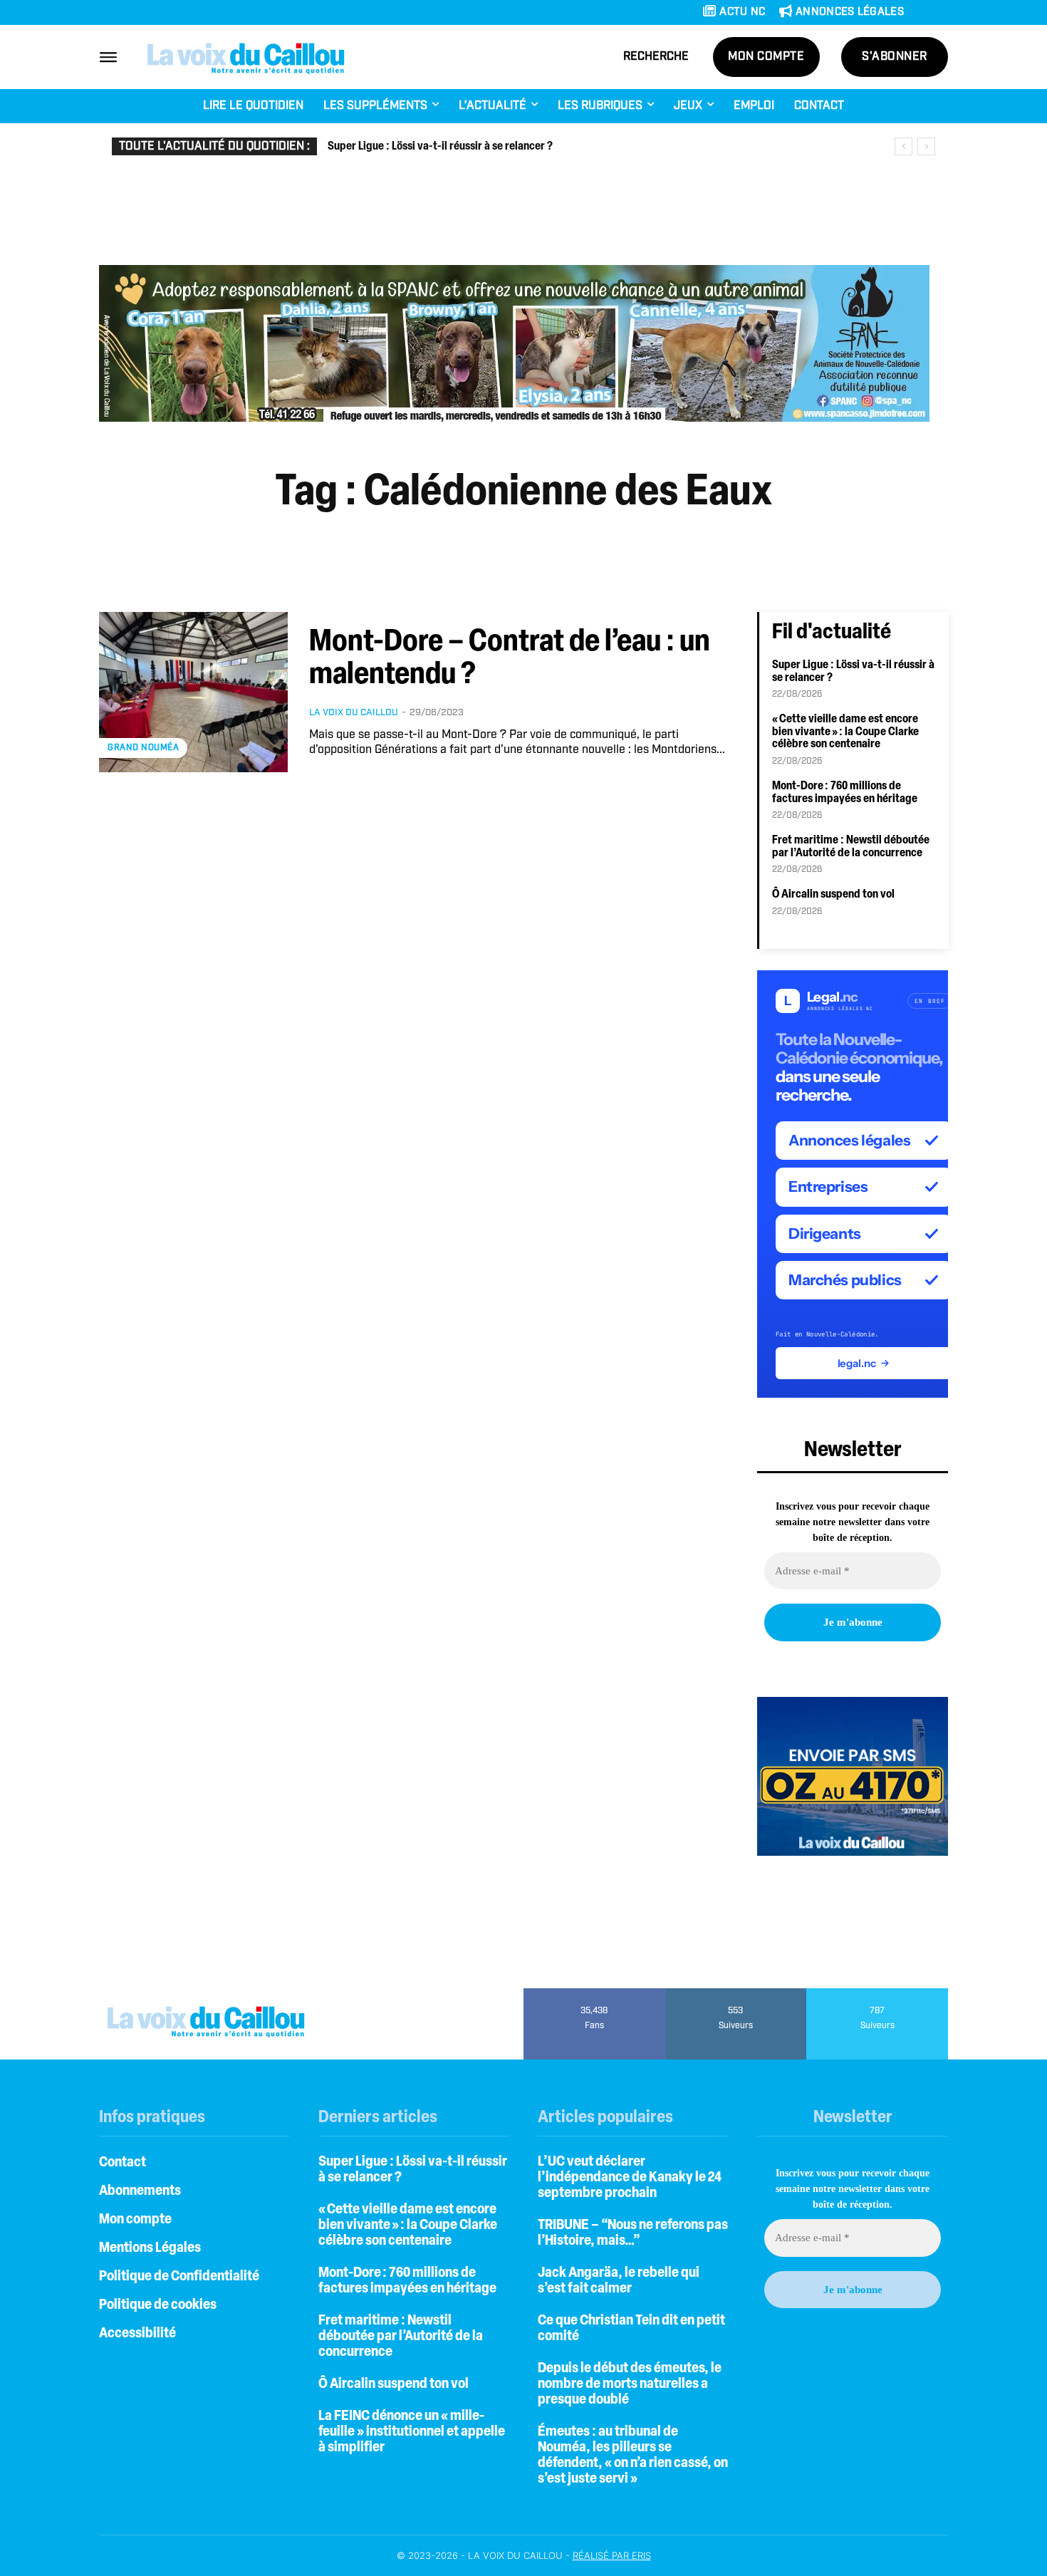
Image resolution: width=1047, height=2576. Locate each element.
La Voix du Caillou (354, 713)
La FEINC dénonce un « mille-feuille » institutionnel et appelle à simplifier (412, 2432)
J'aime (594, 1993)
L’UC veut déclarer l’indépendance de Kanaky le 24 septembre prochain (630, 2178)
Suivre (736, 1993)
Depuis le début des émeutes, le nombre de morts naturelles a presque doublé (630, 2384)
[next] (926, 146)
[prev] (903, 146)
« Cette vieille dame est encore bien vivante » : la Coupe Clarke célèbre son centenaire (845, 732)
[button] (656, 57)
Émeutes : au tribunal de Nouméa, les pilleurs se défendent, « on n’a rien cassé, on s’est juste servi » (633, 2456)
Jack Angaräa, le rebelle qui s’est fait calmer (619, 2281)
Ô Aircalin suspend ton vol (833, 895)
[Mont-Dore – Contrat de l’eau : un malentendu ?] (193, 692)
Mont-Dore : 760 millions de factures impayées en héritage (407, 2281)
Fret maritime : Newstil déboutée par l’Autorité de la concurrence (401, 2337)
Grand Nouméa (143, 748)
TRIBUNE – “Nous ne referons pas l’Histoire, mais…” (633, 2233)
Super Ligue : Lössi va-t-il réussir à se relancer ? (440, 147)
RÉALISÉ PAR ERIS (612, 2555)
